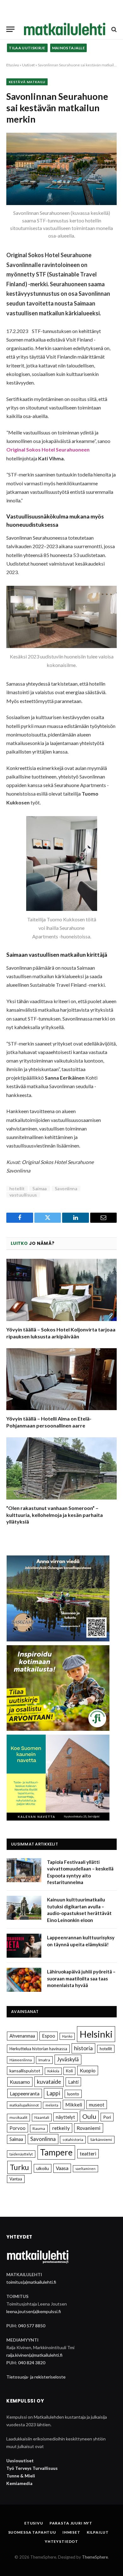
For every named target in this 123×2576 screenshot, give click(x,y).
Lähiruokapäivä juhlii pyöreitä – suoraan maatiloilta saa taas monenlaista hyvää (81, 1978)
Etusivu (13, 65)
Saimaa (40, 1188)
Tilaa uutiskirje (27, 48)
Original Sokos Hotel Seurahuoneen (48, 449)
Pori (107, 2117)
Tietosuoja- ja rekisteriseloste (36, 2377)
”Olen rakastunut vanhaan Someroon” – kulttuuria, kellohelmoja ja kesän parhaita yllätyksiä (55, 1515)
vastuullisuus (23, 1195)
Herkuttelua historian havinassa (38, 2049)
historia (83, 2048)
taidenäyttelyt (21, 2154)
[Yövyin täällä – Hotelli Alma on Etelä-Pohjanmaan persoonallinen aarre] (61, 1379)
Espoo (49, 2036)
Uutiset (28, 65)
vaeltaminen (85, 2169)
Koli (69, 2071)
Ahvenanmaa (22, 2036)
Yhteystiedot (61, 2541)
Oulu (89, 2116)
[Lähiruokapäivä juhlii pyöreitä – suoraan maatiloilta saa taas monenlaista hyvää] (24, 1980)
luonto (73, 2094)
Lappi (53, 2093)
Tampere (56, 2152)
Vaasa (62, 2168)
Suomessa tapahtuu (32, 2532)
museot (97, 2105)
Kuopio (88, 2070)
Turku (19, 2167)
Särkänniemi (101, 2140)
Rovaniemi (89, 2128)
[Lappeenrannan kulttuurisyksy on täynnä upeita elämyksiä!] (24, 1946)
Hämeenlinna (21, 2060)
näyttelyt (65, 2117)
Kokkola (53, 2071)
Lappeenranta (25, 2093)
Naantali (42, 2117)
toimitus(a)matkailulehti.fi (31, 2282)
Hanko (67, 2036)
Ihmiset (71, 2532)
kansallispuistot (25, 2071)
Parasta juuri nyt (71, 2523)
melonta (52, 2105)
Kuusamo (20, 2082)
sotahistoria (73, 2140)
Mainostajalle (69, 48)
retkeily (61, 2128)
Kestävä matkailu (27, 82)
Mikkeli (74, 2104)
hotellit (17, 1188)
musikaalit (18, 2117)
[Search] (113, 29)
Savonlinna (66, 1188)
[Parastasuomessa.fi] (65, 29)
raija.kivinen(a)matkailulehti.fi (34, 2355)
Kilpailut (98, 2532)
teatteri (88, 2154)
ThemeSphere (95, 2557)
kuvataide (49, 2082)
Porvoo (18, 2128)
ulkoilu (43, 2168)
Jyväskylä (68, 2059)
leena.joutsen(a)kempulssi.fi (34, 2311)
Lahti (73, 2082)
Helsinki (96, 2034)
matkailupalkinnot (24, 2105)
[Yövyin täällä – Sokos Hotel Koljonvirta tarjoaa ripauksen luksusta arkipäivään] (61, 1290)
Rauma (39, 2128)
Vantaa (16, 2179)
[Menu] (10, 29)
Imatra (44, 2060)
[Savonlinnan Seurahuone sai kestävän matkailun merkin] (61, 169)
